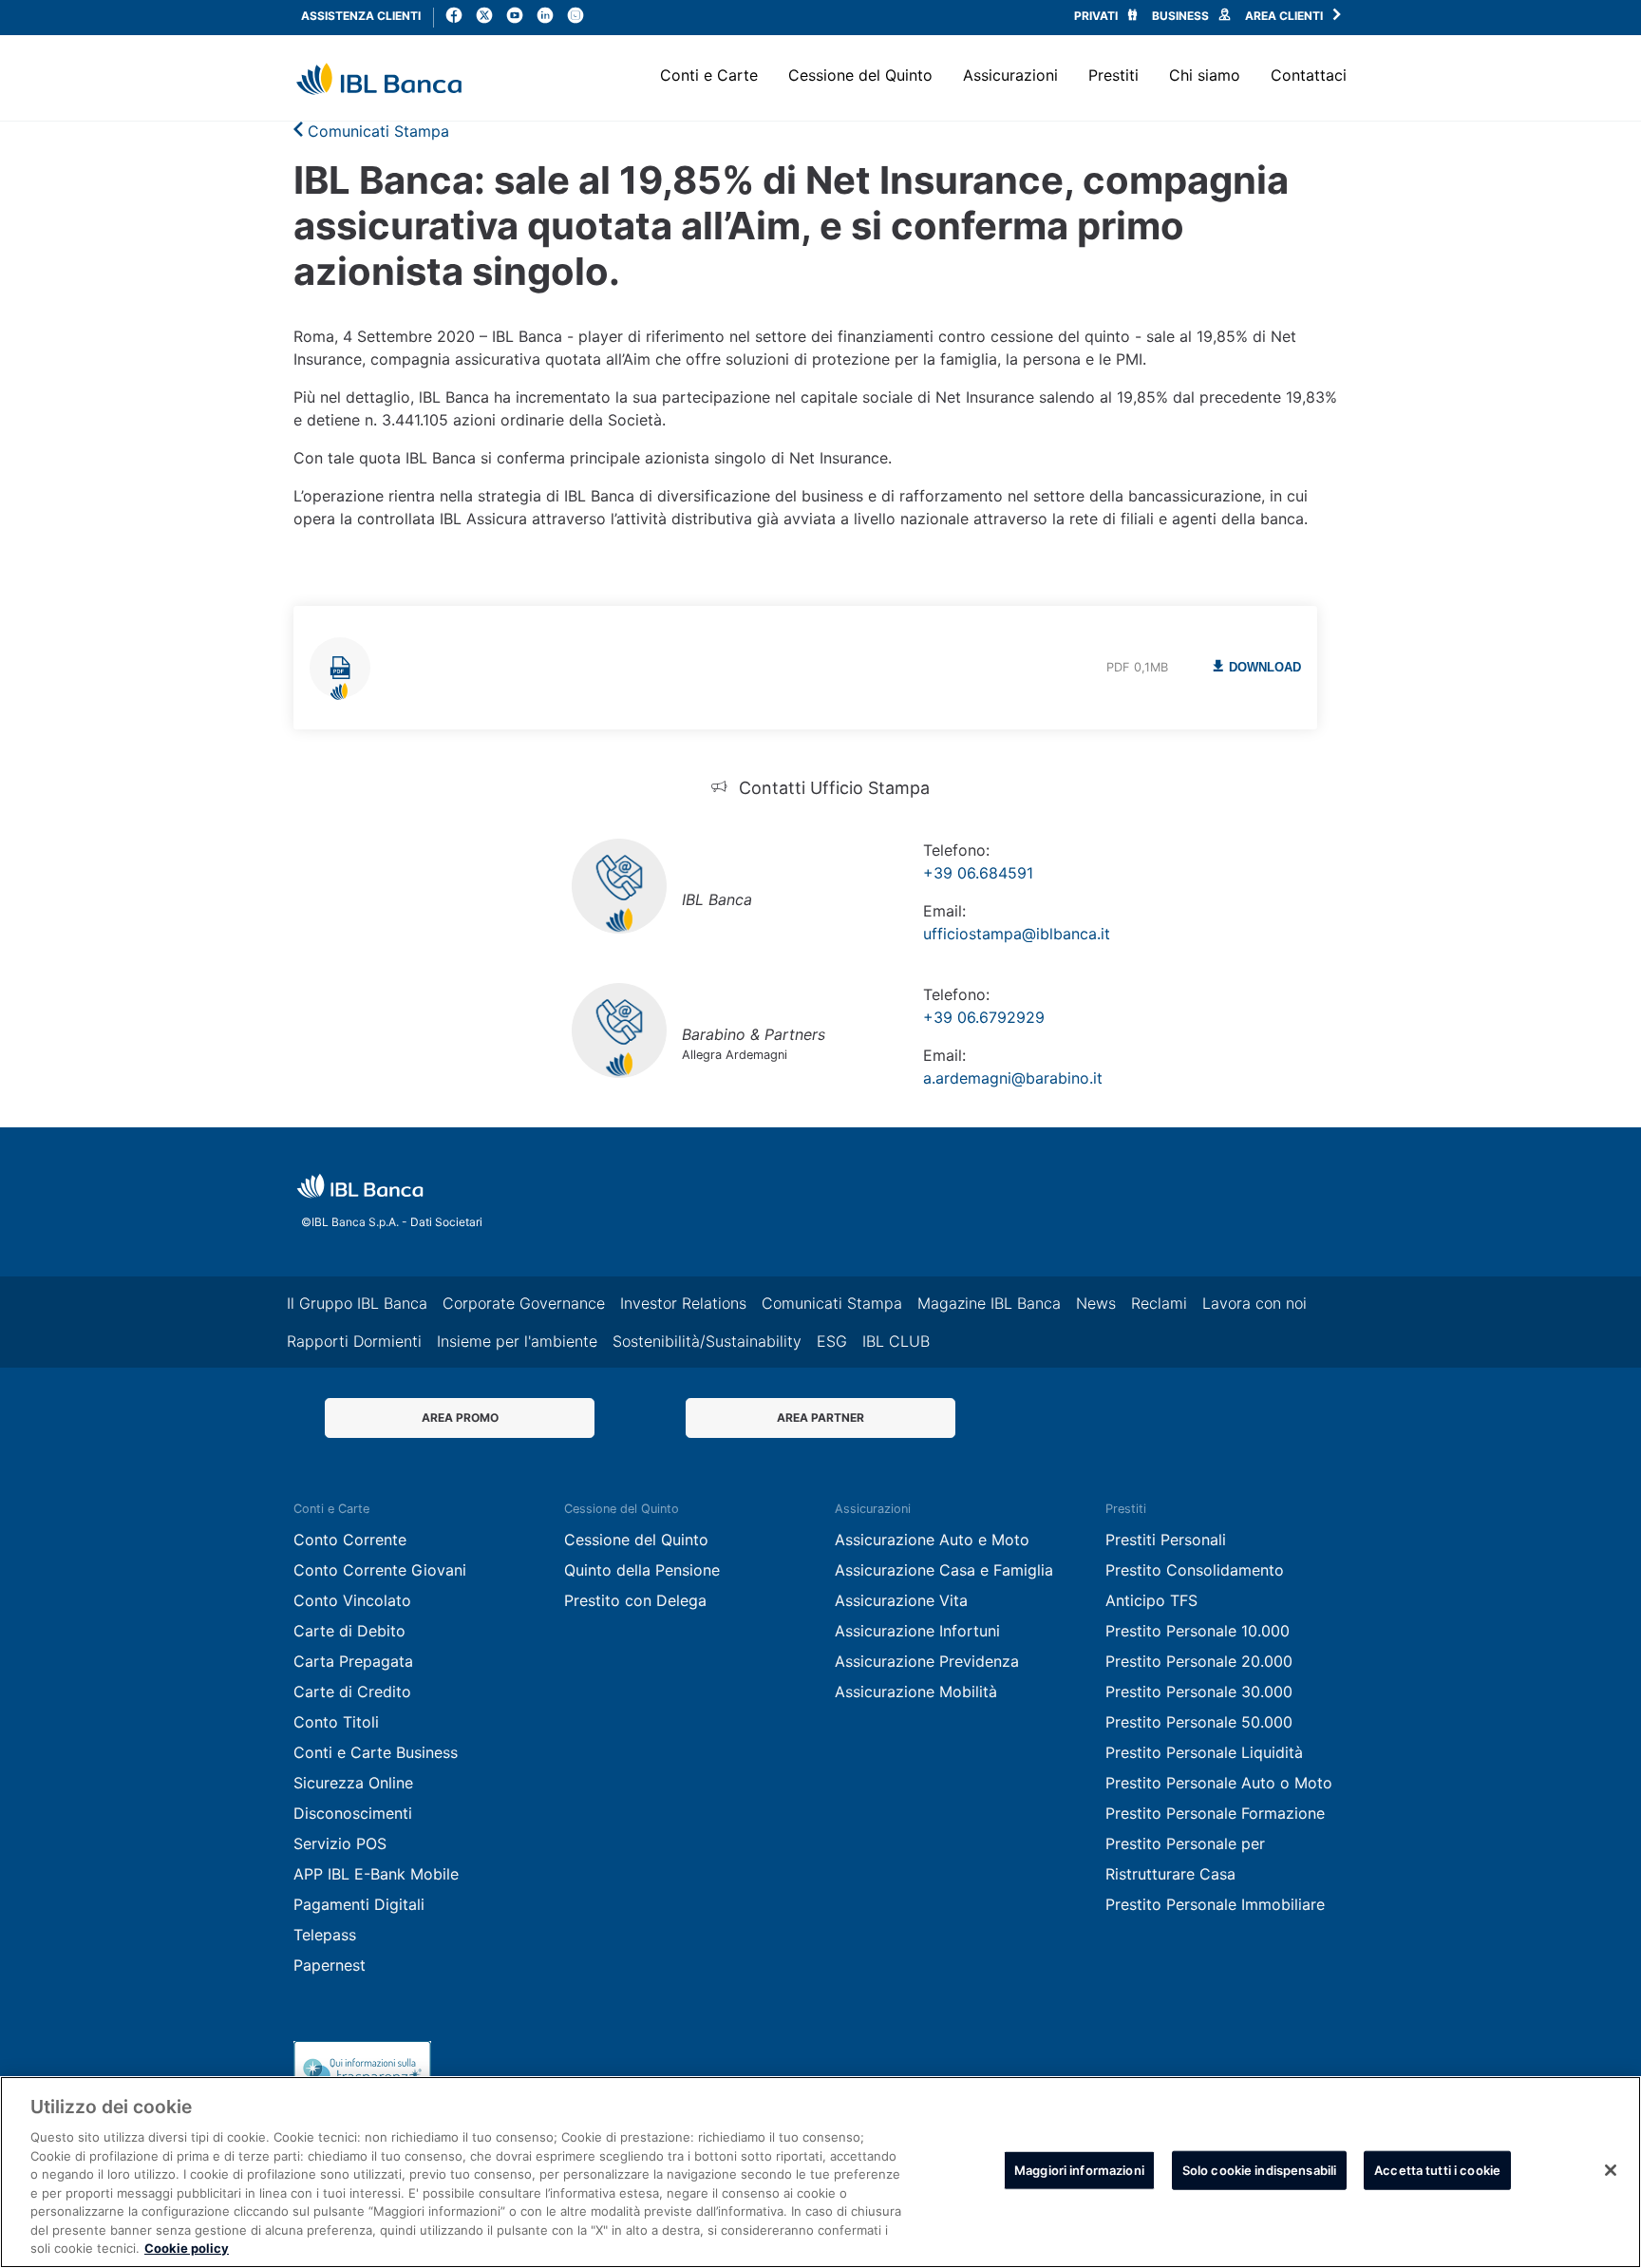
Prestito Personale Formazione (1215, 1813)
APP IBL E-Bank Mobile (376, 1874)
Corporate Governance (524, 1303)
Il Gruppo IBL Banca (357, 1303)
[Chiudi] (1611, 2170)
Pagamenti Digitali (359, 1904)
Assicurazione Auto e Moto (932, 1540)
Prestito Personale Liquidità (1204, 1752)
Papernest (330, 1965)
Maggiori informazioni (1079, 2170)
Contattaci (1309, 75)
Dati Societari (445, 1222)
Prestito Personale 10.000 (1198, 1631)
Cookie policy (187, 2248)
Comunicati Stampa (376, 131)
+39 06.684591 (978, 873)
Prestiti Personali (1166, 1540)
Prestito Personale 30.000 (1199, 1692)
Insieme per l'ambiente (517, 1341)
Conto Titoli (336, 1722)
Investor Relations (683, 1303)
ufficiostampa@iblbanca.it (1017, 934)
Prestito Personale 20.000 (1199, 1661)
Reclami (1159, 1303)
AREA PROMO (460, 1417)
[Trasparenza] (362, 2070)
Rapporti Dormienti (354, 1341)
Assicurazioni (1010, 75)
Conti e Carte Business (376, 1752)
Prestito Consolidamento (1195, 1570)
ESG (832, 1341)
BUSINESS (1182, 16)
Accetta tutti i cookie (1437, 2170)
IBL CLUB (896, 1341)
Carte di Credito (352, 1692)
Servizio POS (340, 1843)
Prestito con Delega (635, 1600)
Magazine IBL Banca (989, 1303)
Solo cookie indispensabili (1259, 2170)
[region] (820, 2172)
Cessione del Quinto (860, 75)
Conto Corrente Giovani (380, 1570)
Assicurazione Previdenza (927, 1661)
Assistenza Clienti (361, 16)
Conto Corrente (350, 1540)
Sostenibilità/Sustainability (707, 1341)
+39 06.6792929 (984, 1017)
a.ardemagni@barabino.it (1013, 1078)
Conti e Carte (709, 75)
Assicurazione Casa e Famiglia (944, 1570)
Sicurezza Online (353, 1783)
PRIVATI (1097, 16)
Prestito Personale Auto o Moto (1219, 1783)
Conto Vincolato (352, 1600)
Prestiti (1113, 75)
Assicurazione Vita (901, 1600)
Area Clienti (1285, 16)
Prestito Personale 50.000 (1199, 1722)
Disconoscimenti (353, 1813)
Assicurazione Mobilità (916, 1692)
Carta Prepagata (353, 1661)
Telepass (325, 1935)
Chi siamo (1205, 75)
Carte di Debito (349, 1631)
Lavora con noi (1254, 1303)
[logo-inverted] (360, 1186)
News (1096, 1303)
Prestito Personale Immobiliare (1215, 1904)
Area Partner (820, 1417)
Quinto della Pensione (642, 1570)
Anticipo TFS (1151, 1600)
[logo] (379, 79)
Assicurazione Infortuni (917, 1631)
